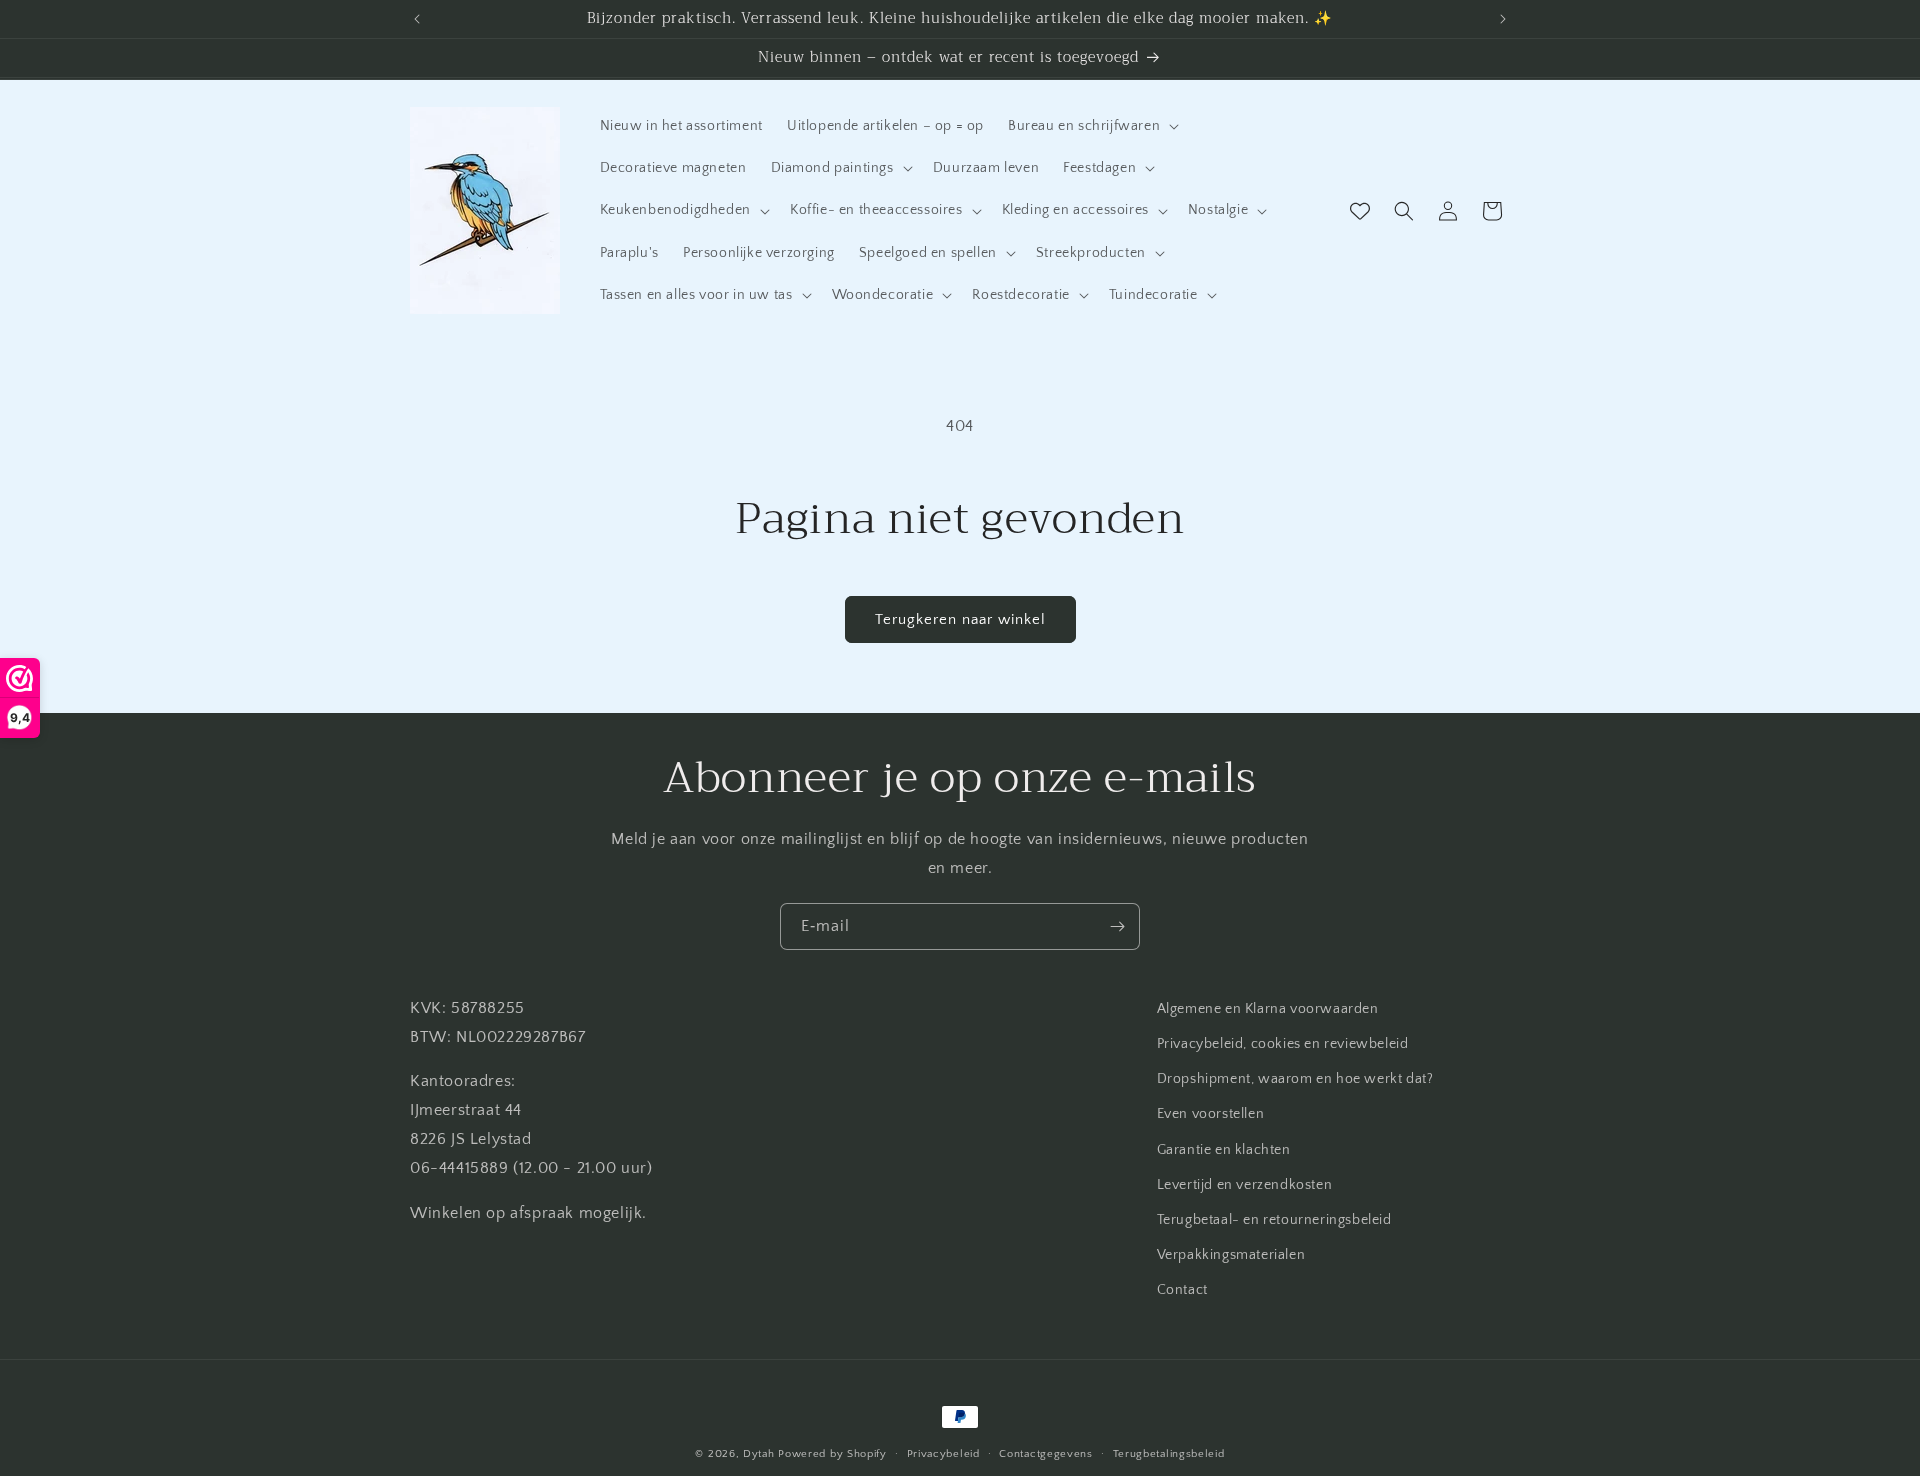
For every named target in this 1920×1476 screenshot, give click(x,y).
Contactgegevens (1046, 1453)
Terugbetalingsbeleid (1169, 1453)
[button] (1091, 126)
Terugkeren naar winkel (960, 619)
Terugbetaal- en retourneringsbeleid (1274, 1220)
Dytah (759, 1454)
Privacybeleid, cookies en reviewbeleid (1283, 1044)
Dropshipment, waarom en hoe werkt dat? (1295, 1079)
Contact (1182, 1290)
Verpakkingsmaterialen (1231, 1255)
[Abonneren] (1117, 926)
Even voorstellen (1211, 1114)
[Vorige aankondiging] (417, 19)
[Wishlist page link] (1360, 211)
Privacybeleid (943, 1453)
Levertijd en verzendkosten (1245, 1185)
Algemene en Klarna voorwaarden (1268, 1009)
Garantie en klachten (1224, 1150)
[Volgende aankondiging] (1503, 19)
